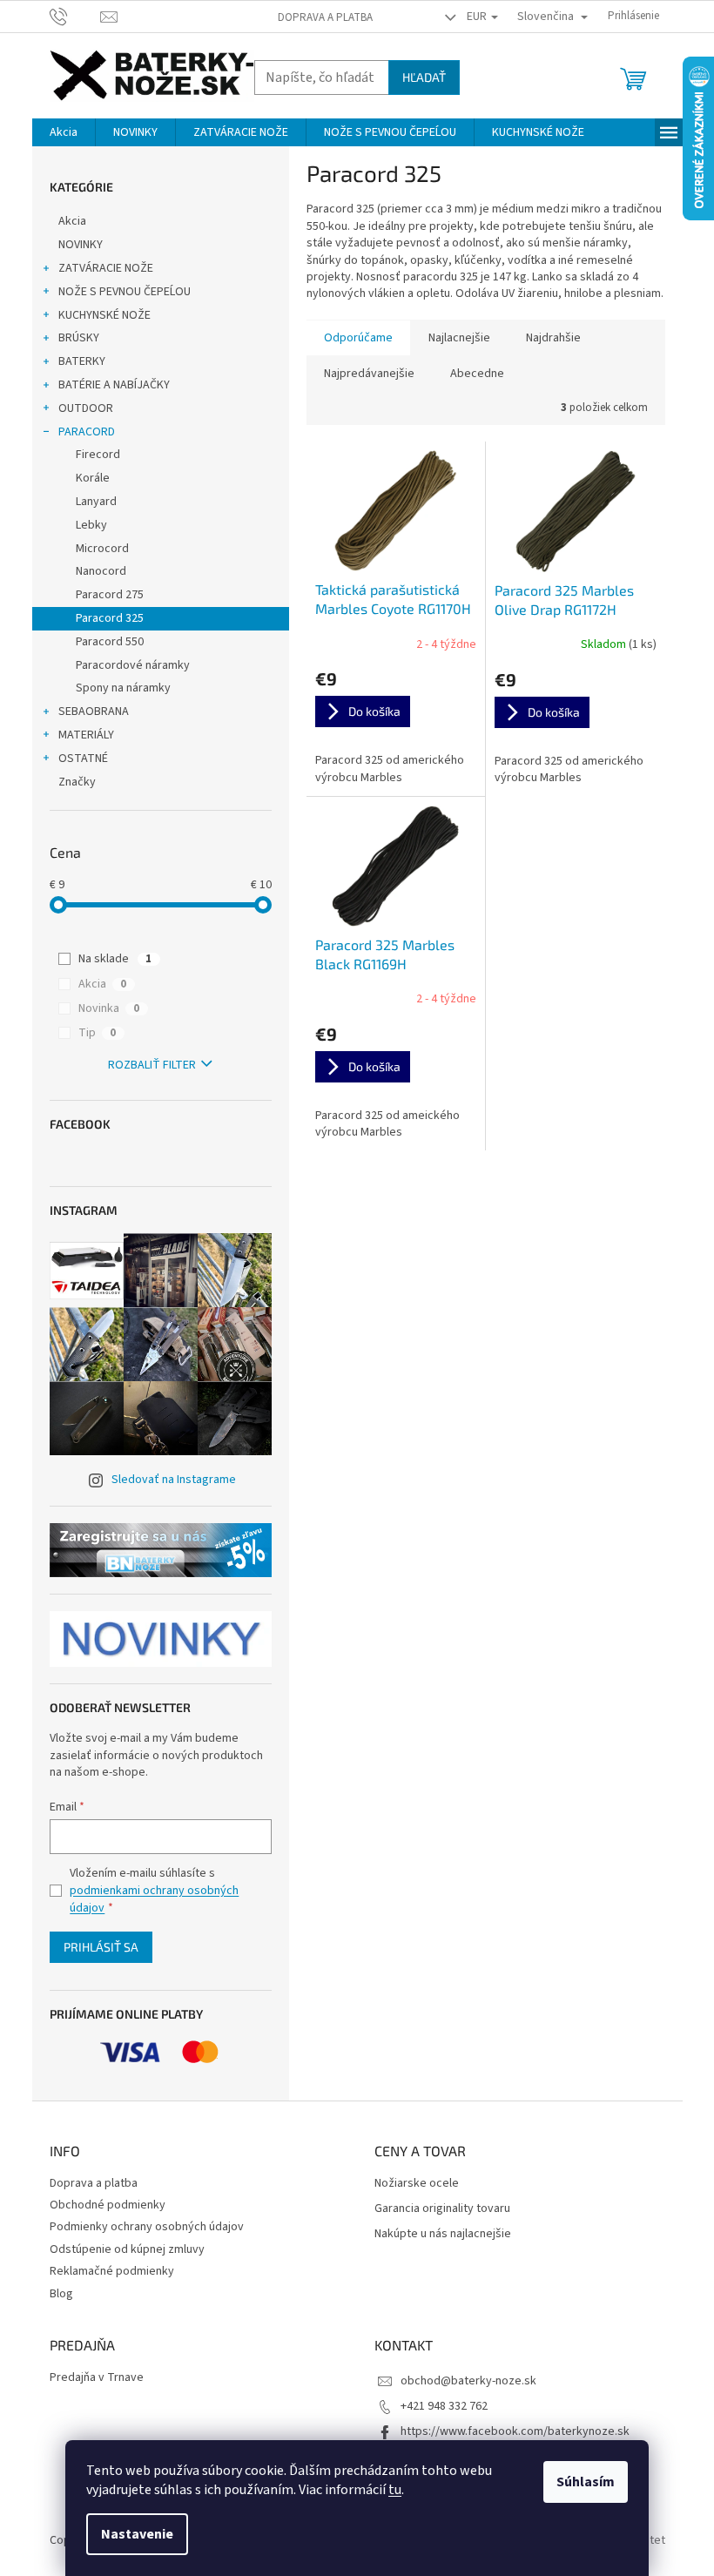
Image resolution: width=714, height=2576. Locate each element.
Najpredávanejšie (369, 374)
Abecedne (477, 374)
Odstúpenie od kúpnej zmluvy (127, 2249)
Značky (77, 782)
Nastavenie (137, 2534)
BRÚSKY (79, 338)
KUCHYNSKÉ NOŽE (104, 315)
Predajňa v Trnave (97, 2378)
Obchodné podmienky (108, 2205)
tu (395, 2490)
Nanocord (101, 571)
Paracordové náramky (133, 665)
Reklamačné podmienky (112, 2271)
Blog (61, 2294)
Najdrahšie (553, 338)
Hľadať (424, 77)
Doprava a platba (325, 17)
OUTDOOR (86, 408)
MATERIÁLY (86, 735)
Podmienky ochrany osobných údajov (147, 2227)
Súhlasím (586, 2482)
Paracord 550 (110, 642)
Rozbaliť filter (152, 1065)
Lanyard (96, 502)
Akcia (72, 221)
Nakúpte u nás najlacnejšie (443, 2234)
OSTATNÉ (83, 759)
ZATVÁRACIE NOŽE (106, 268)
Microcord (102, 549)
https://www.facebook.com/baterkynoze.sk (515, 2431)
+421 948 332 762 (444, 2406)
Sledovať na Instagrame (174, 1480)
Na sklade (115, 959)
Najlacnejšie (459, 338)
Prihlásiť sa (101, 1947)
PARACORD (87, 432)
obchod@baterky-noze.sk (468, 2381)
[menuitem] (64, 132)
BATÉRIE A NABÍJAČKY (114, 385)
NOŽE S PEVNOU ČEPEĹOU (125, 292)
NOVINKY (81, 245)
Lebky (91, 525)
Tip (97, 1033)
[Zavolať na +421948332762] (75, 16)
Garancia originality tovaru (442, 2209)
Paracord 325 (110, 618)
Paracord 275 (110, 595)
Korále (93, 478)
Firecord (98, 455)
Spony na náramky (123, 688)
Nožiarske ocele (417, 2184)
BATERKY (82, 361)
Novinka (109, 1008)
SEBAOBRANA (94, 711)
